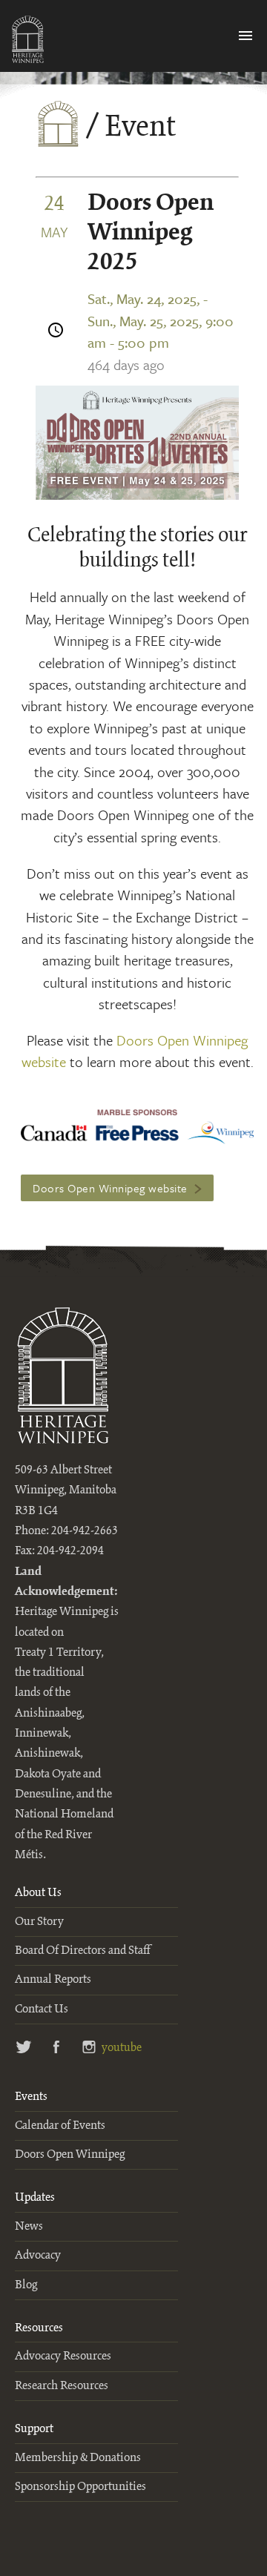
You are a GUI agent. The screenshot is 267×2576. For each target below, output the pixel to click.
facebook (57, 2048)
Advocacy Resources (63, 2356)
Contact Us (42, 2009)
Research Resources (62, 2386)
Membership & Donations (78, 2458)
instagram (89, 2048)
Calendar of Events (60, 2126)
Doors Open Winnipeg (70, 2154)
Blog (26, 2285)
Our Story (39, 1922)
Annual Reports (53, 1979)
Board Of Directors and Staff (82, 1951)
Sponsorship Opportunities (80, 2487)
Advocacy (38, 2255)
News (29, 2226)
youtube (118, 2048)
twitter (24, 2048)
